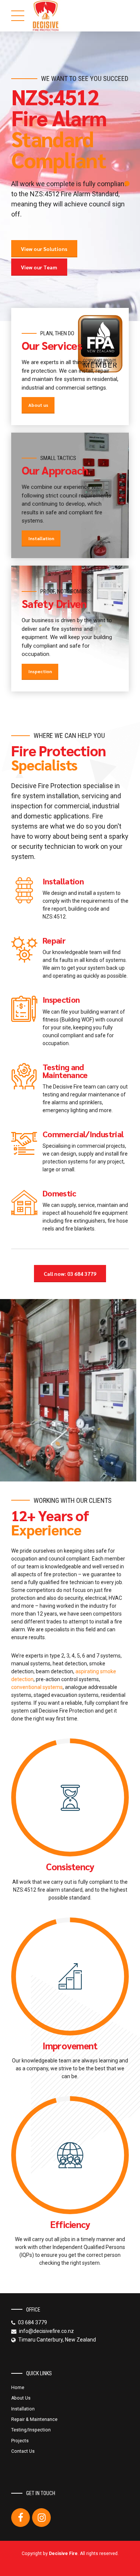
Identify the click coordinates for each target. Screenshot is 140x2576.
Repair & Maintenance (34, 2419)
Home (18, 2388)
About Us (21, 2398)
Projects (20, 2441)
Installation (23, 2409)
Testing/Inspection (31, 2430)
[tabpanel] (70, 176)
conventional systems (37, 1687)
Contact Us (23, 2451)
